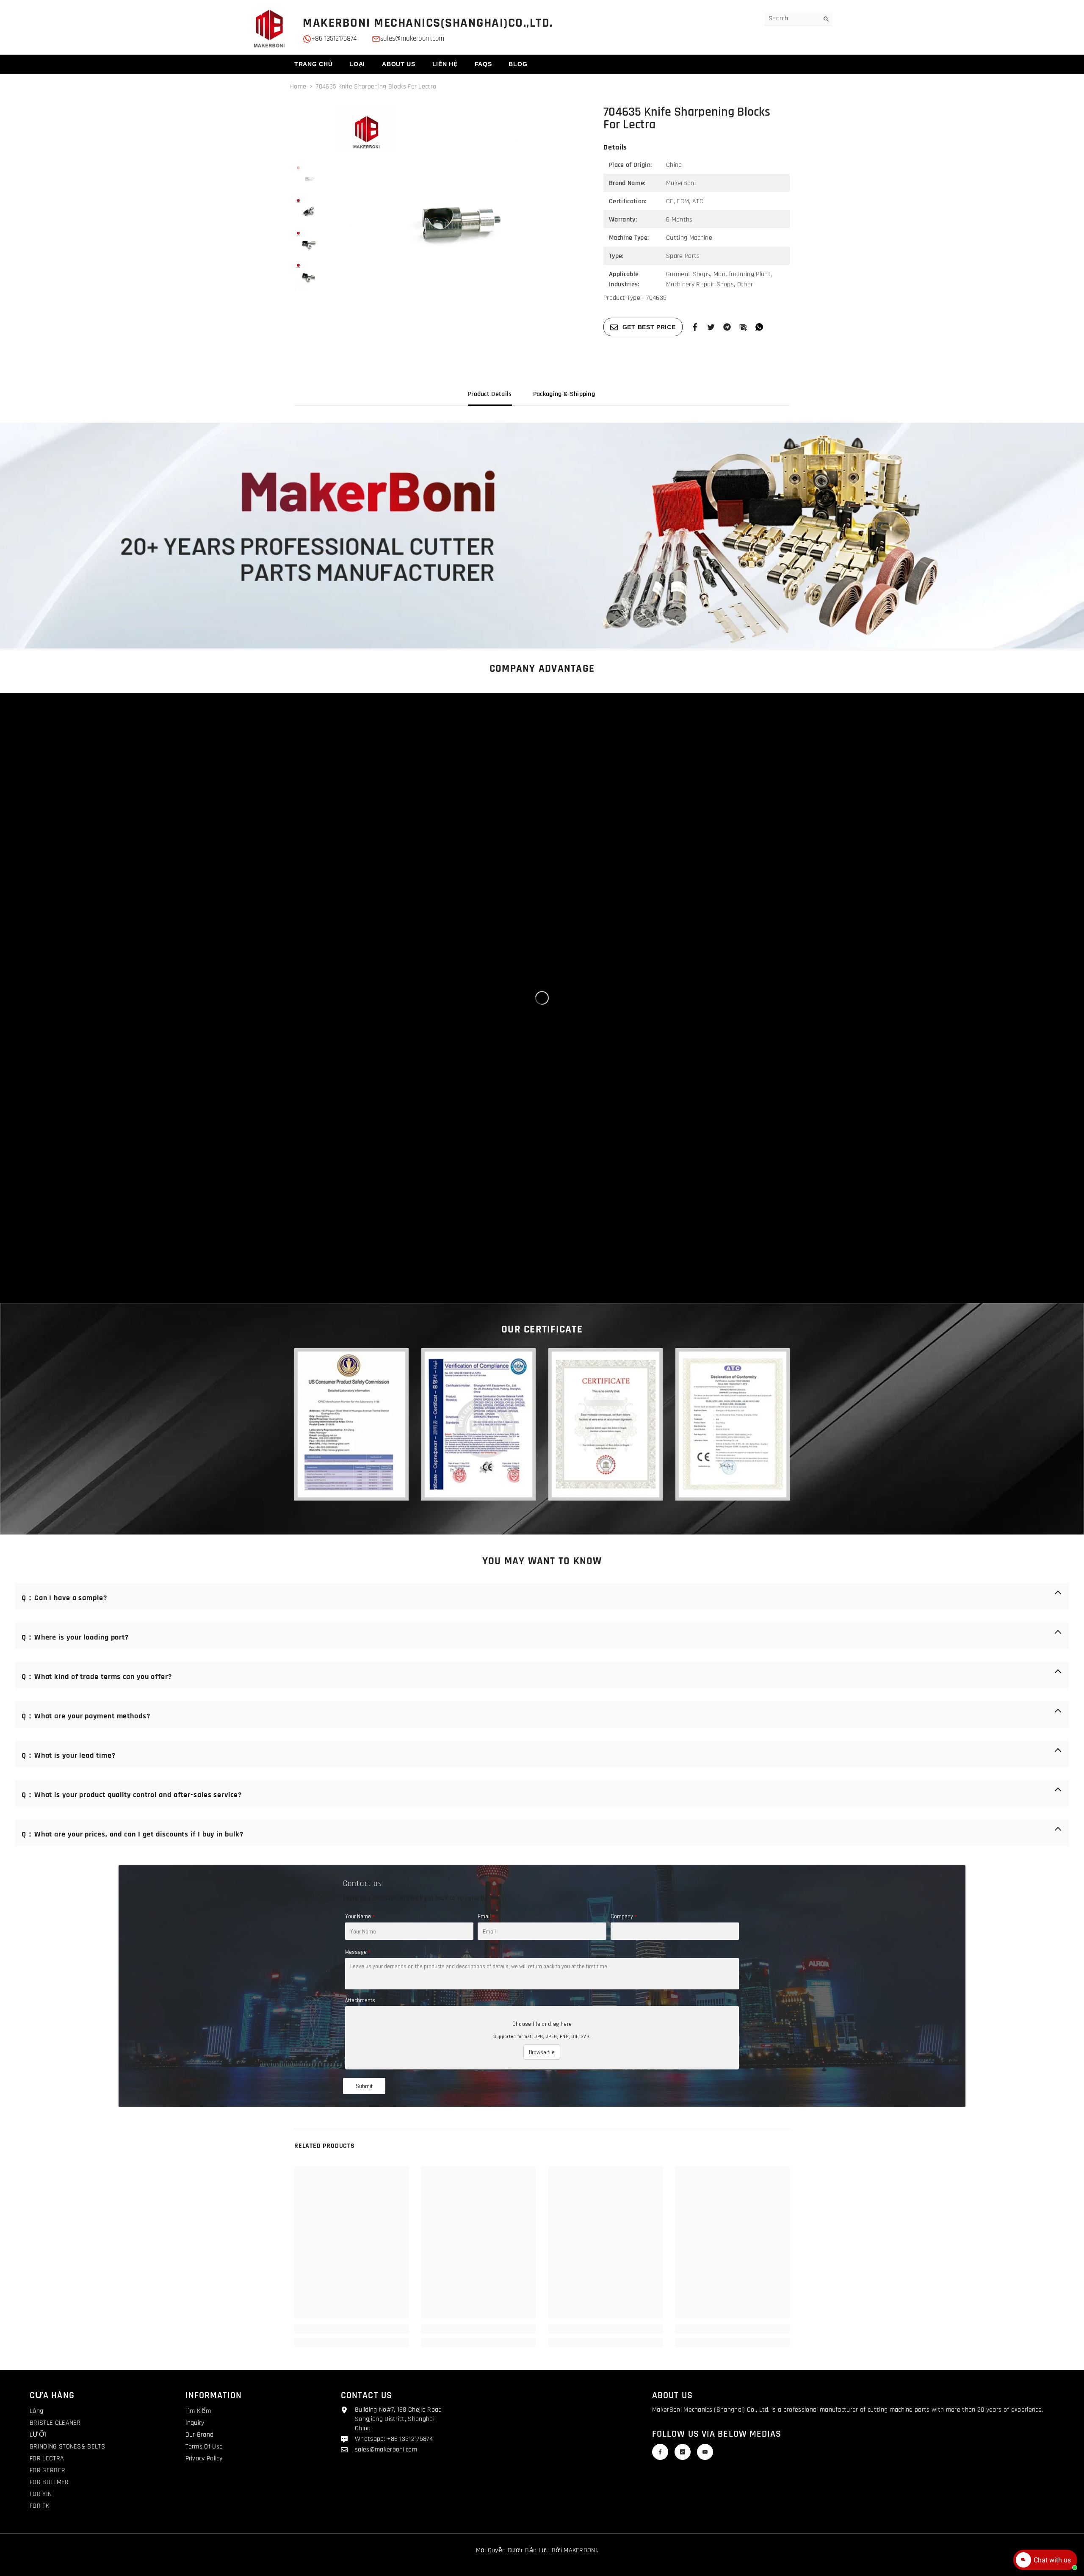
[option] (458, 226)
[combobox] (792, 19)
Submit (364, 2086)
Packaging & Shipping (564, 394)
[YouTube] (705, 2452)
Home (298, 87)
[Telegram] (727, 327)
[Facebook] (695, 327)
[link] (542, 536)
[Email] (743, 327)
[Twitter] (711, 327)
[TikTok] (683, 2452)
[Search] (798, 19)
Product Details (490, 394)
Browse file (542, 2052)
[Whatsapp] (759, 327)
